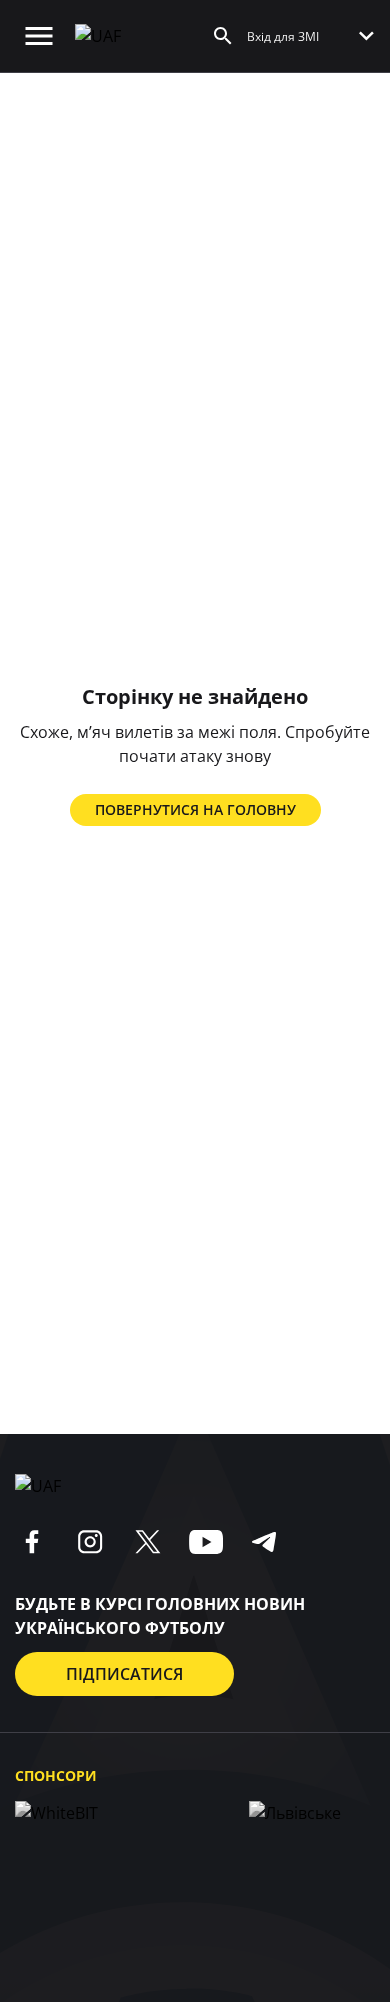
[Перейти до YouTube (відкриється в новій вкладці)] (206, 1542)
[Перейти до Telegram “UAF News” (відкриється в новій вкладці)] (264, 1542)
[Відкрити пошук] (223, 36)
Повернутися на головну (195, 809)
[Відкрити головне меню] (39, 36)
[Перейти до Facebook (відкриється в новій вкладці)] (32, 1542)
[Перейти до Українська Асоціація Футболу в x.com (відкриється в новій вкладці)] (148, 1542)
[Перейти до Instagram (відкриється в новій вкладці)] (90, 1542)
